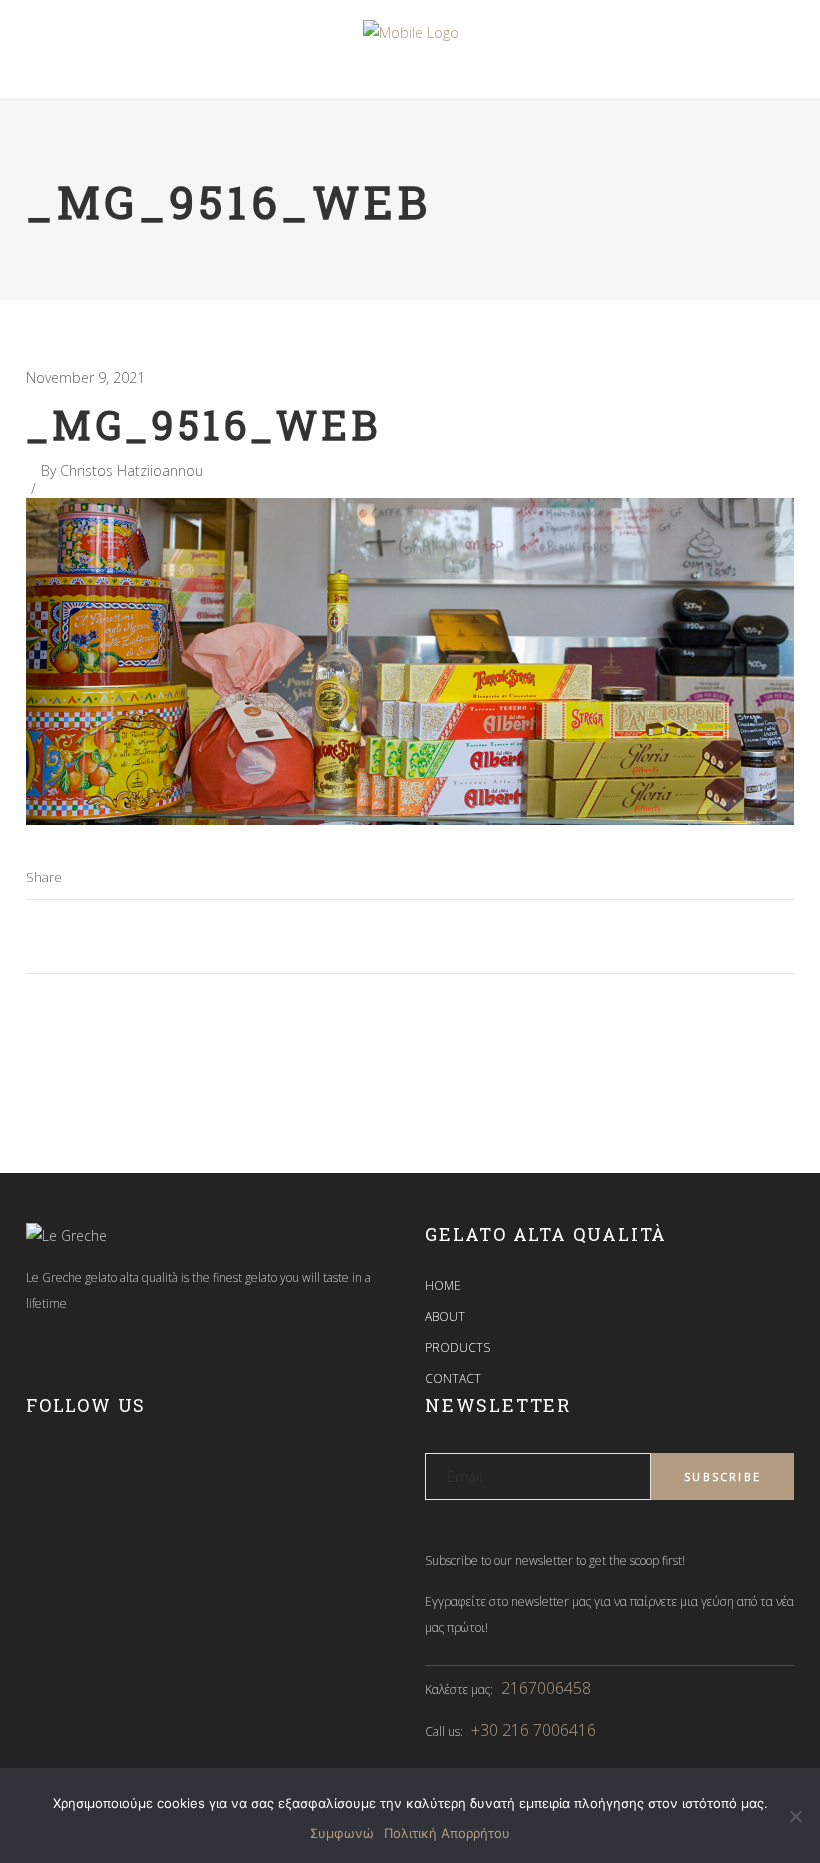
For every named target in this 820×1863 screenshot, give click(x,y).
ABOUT (445, 1316)
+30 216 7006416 (533, 1730)
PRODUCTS (457, 1347)
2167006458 (546, 1688)
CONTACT (453, 1378)
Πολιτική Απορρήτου (447, 1833)
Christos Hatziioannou (131, 470)
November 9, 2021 (85, 377)
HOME (443, 1285)
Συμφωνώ (342, 1833)
